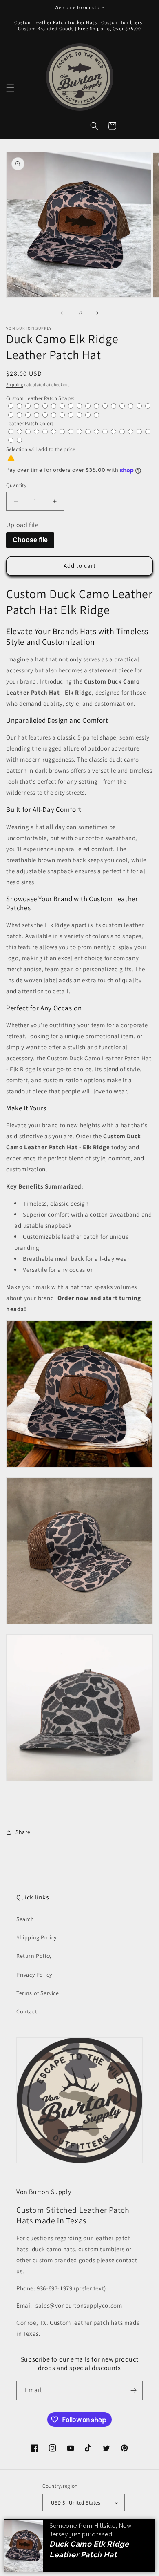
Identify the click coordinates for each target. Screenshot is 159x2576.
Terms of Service (38, 1993)
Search (25, 1919)
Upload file (22, 525)
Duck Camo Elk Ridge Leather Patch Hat (89, 2549)
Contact (27, 2011)
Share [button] (23, 1832)
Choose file (30, 540)
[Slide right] (97, 313)
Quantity (16, 485)
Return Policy (34, 1956)
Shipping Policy (36, 1937)
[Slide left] (62, 313)
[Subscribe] (133, 2390)
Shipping (15, 385)
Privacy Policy (34, 1975)
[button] (10, 88)
